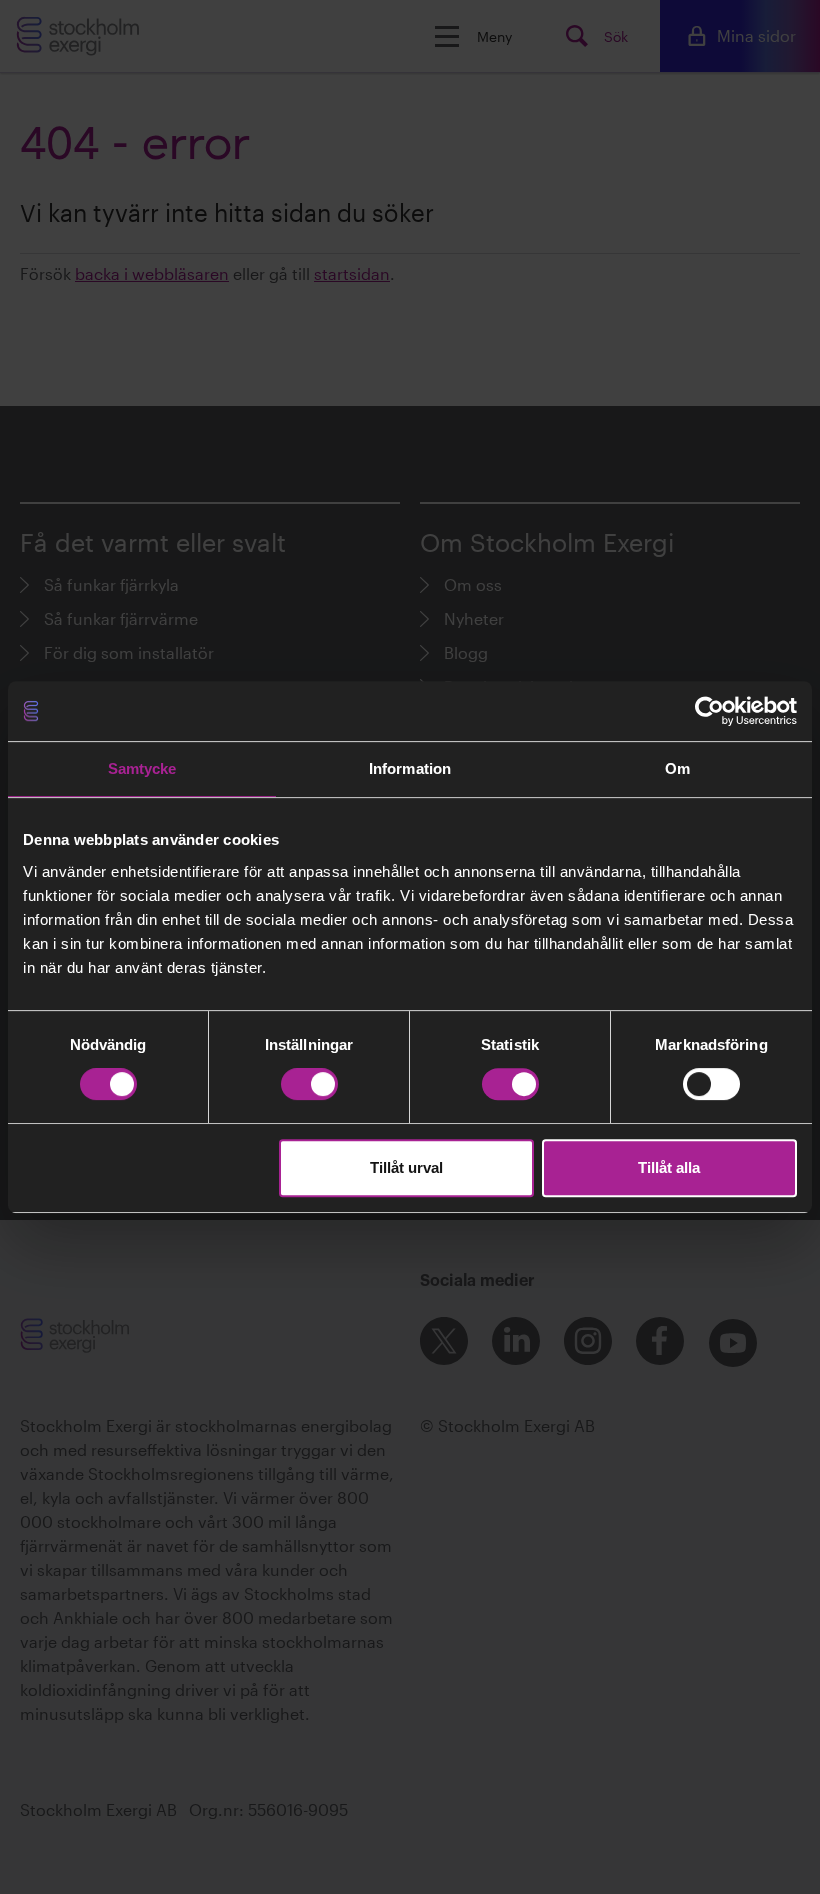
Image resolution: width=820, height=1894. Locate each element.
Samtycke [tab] (142, 768)
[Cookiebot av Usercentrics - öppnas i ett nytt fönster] (709, 711)
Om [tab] (677, 768)
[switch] (309, 1084)
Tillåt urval (406, 1167)
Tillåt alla (669, 1167)
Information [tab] (410, 768)
